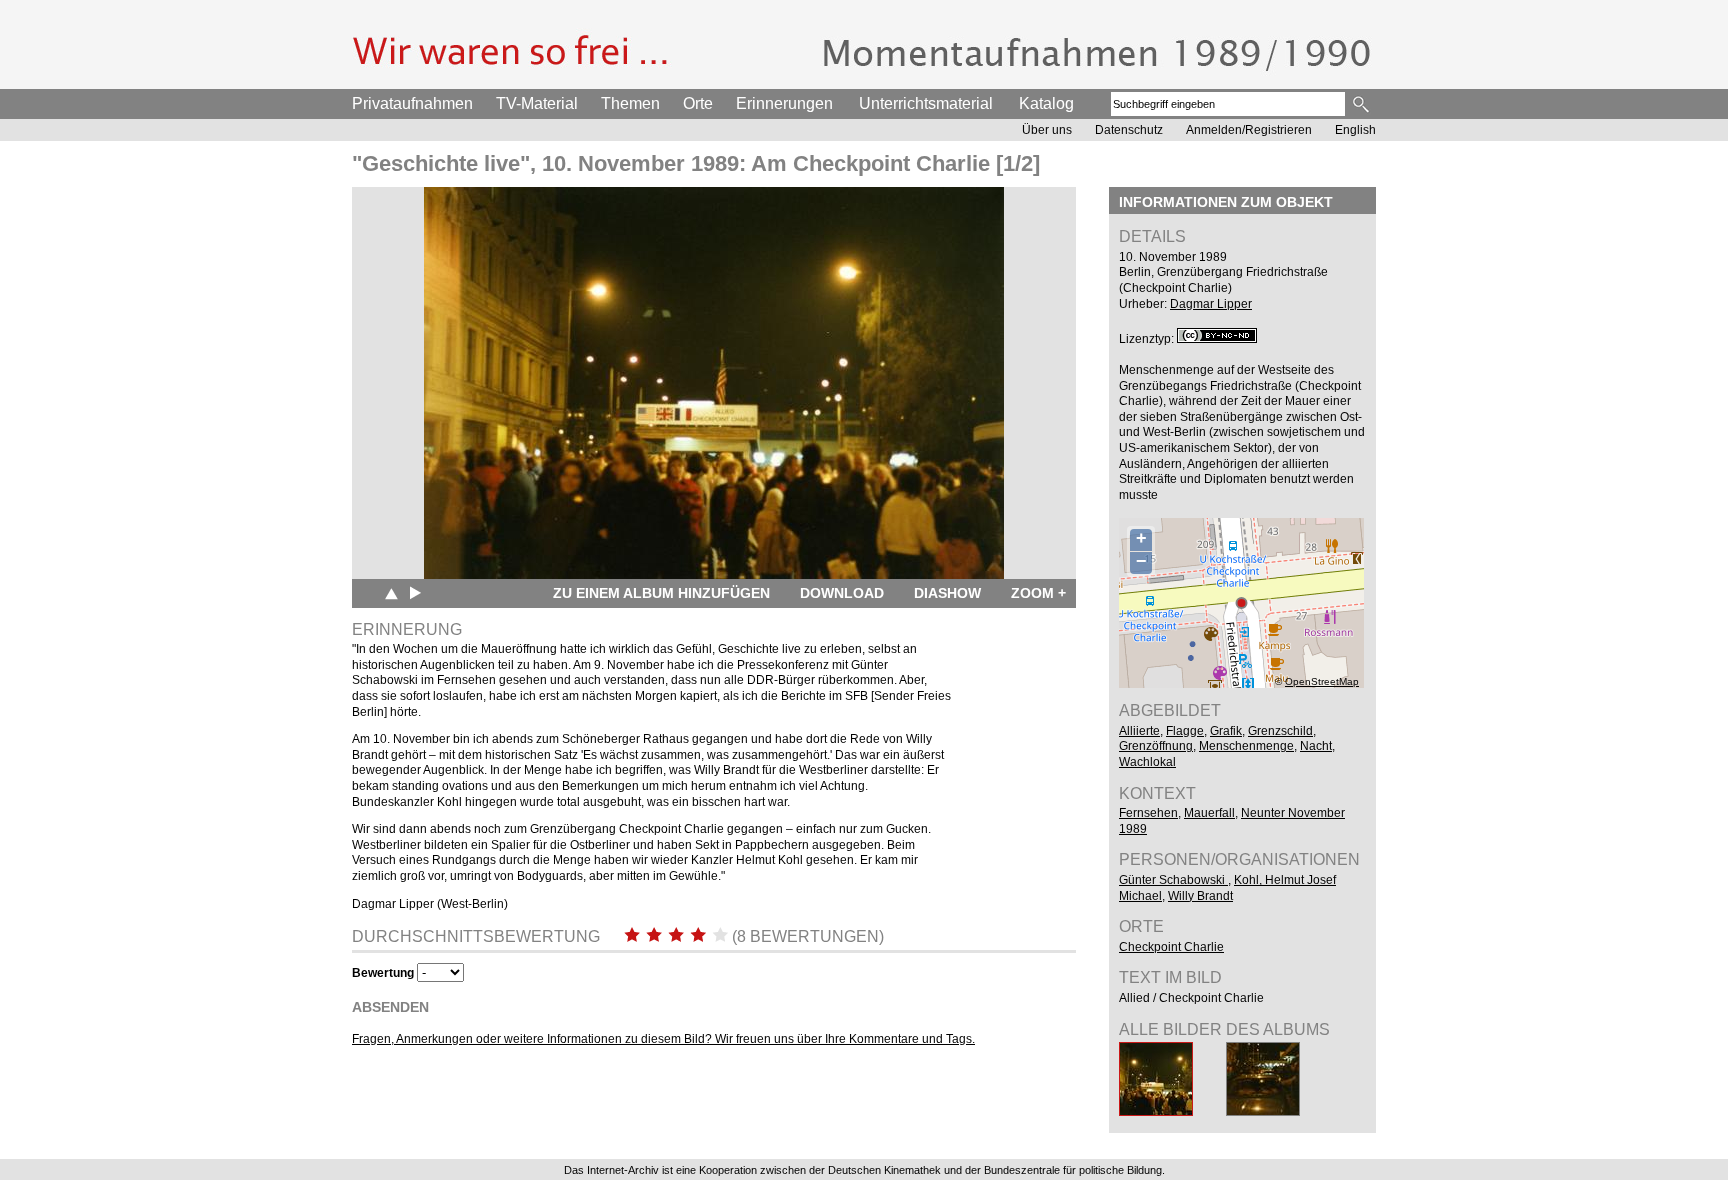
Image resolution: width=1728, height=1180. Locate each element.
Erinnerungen (784, 103)
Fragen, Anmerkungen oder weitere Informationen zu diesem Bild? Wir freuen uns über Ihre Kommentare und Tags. (663, 1039)
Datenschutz (1129, 130)
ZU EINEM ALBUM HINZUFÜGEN (661, 593)
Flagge (1185, 731)
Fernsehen (1148, 813)
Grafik (1226, 731)
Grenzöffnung (1156, 746)
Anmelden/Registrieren (1249, 130)
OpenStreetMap (1322, 681)
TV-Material (537, 103)
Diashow (947, 593)
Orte (698, 103)
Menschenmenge (1246, 746)
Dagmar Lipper (1211, 304)
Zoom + (1038, 593)
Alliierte (1139, 731)
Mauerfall (1209, 813)
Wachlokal (1147, 762)
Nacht (1316, 746)
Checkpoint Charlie (1171, 947)
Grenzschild (1280, 731)
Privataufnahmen (412, 103)
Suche (1362, 104)
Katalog (1046, 103)
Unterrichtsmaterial (926, 103)
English (1355, 130)
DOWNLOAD (842, 593)
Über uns (1047, 130)
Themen (630, 103)
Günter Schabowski (1173, 880)
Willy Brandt (1200, 896)
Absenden (390, 1007)
